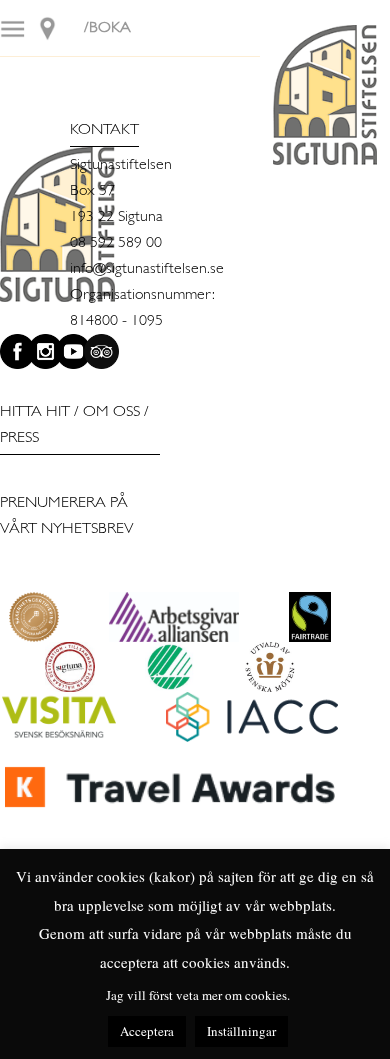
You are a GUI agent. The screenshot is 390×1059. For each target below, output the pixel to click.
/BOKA (107, 28)
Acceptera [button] (147, 1031)
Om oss (111, 412)
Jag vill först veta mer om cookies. (198, 995)
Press (19, 438)
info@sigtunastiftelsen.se (147, 269)
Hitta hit (35, 412)
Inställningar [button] (241, 1031)
